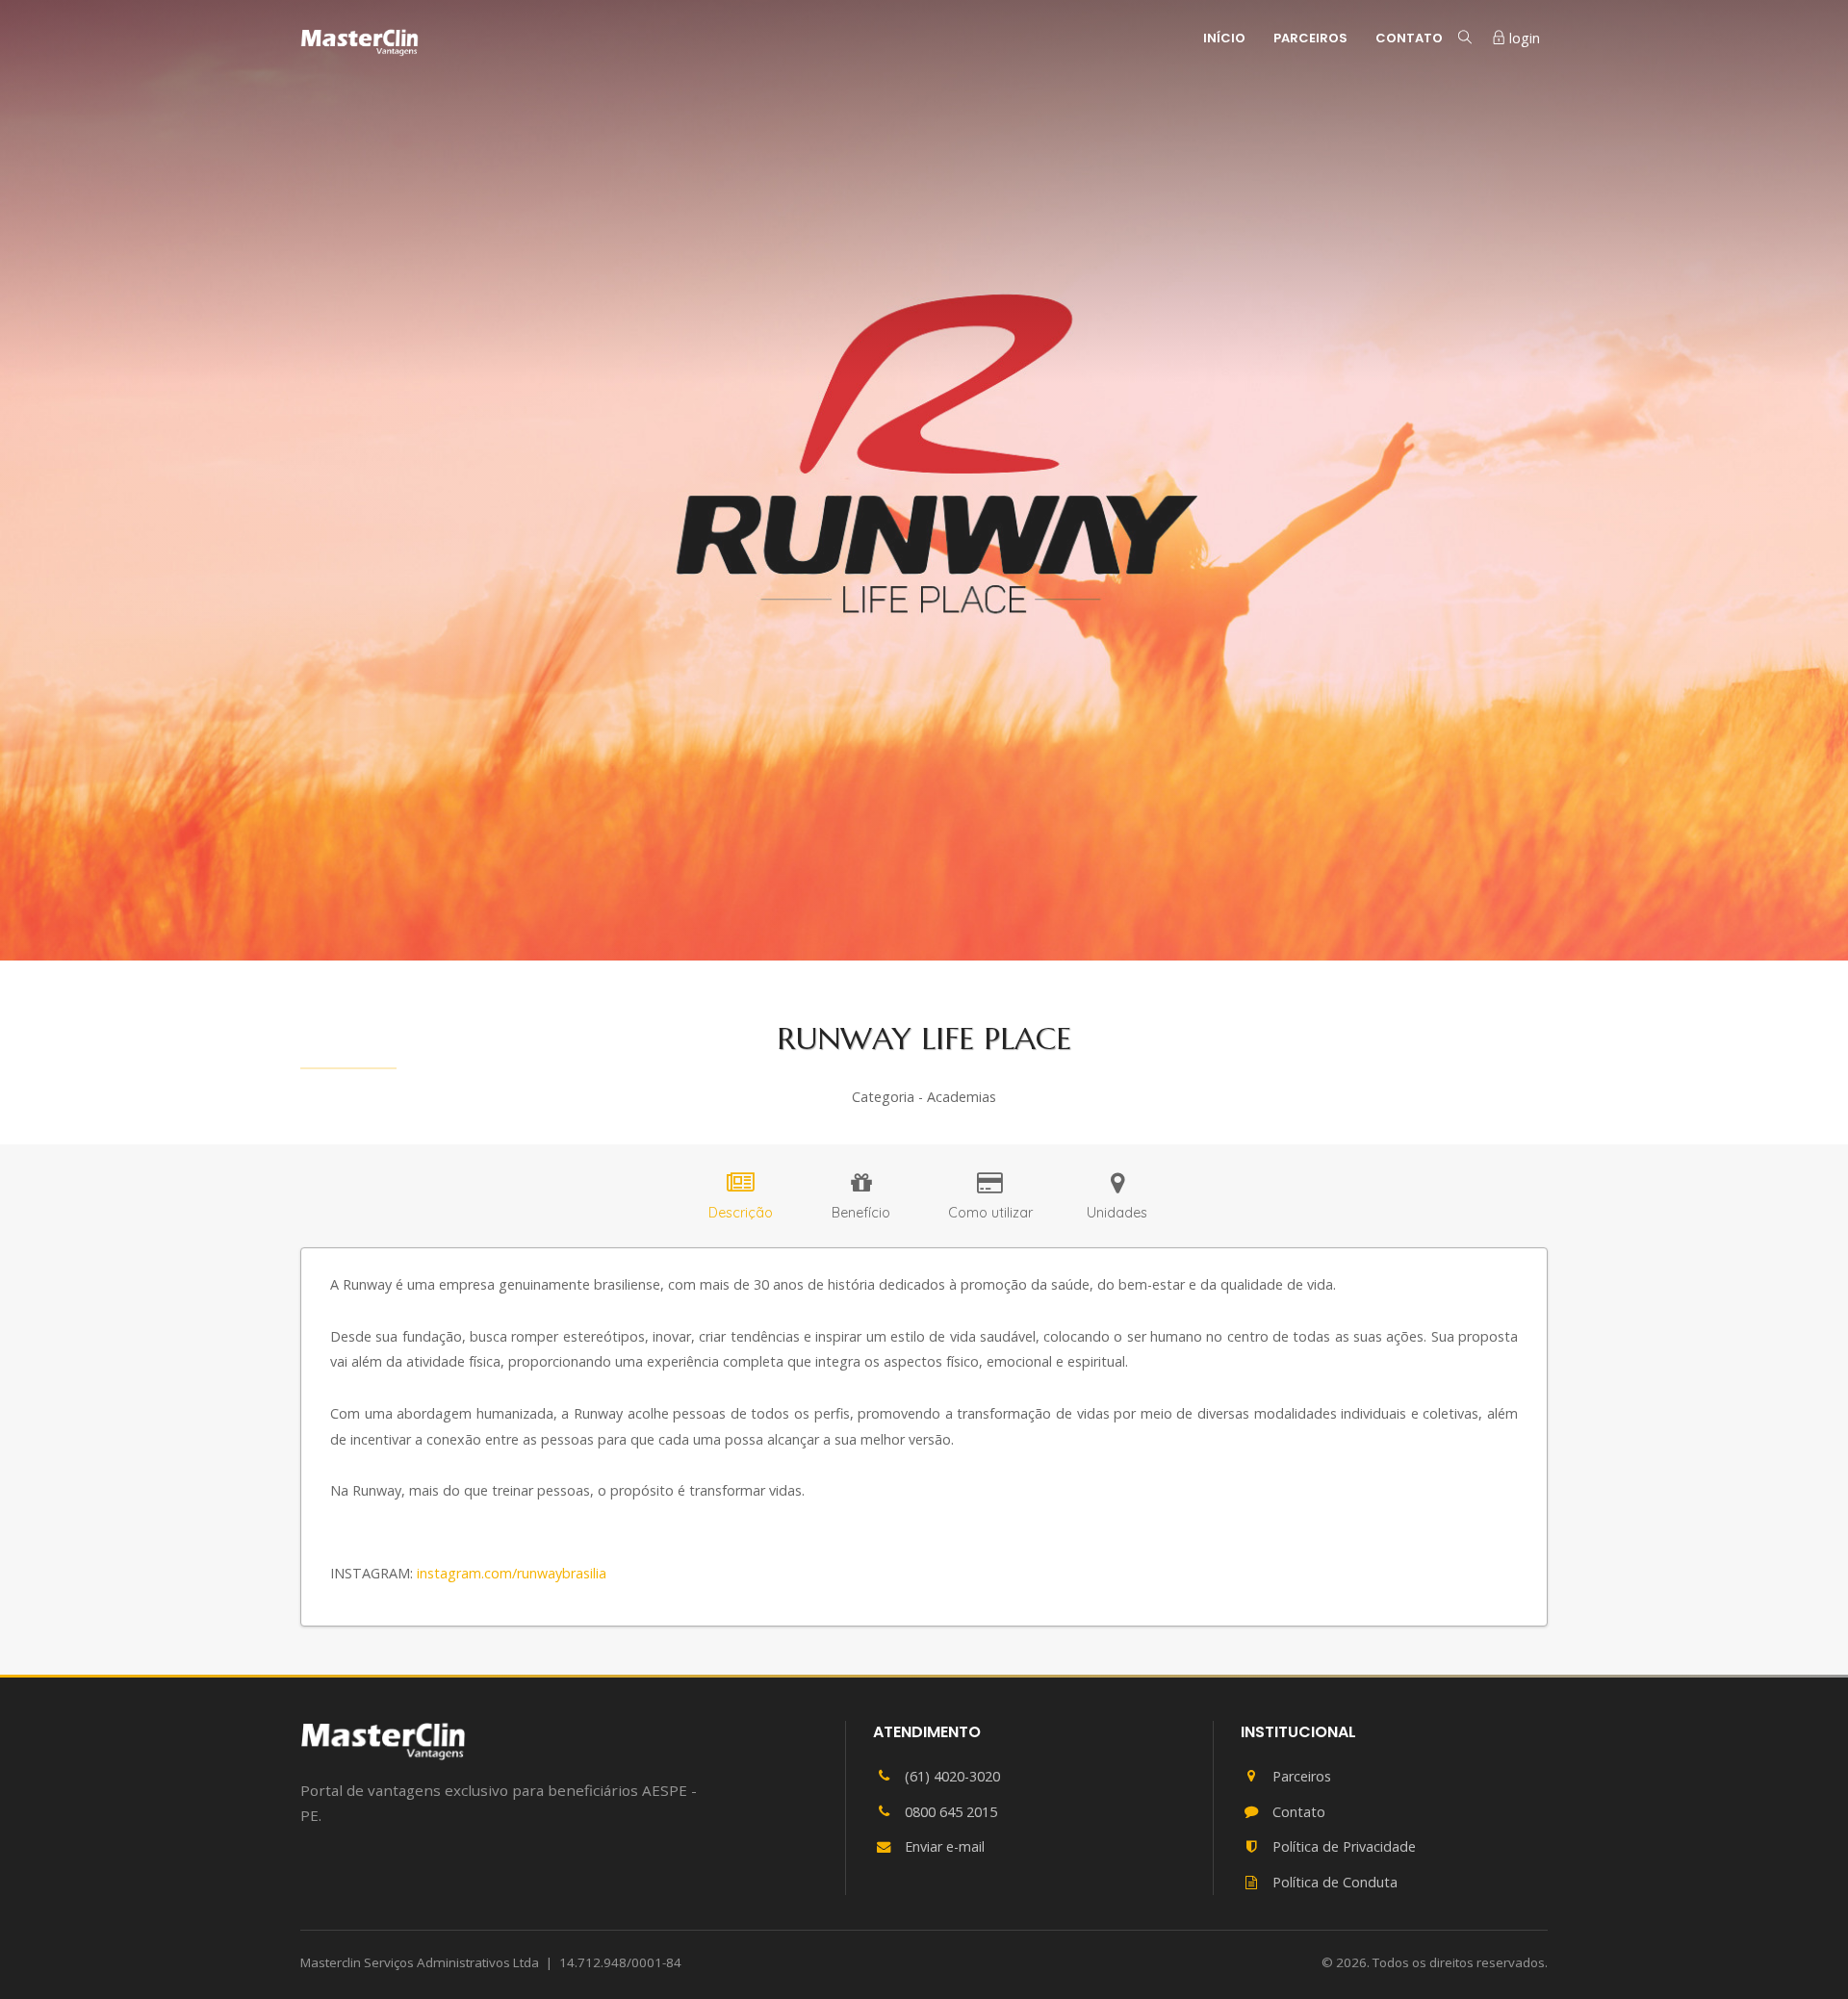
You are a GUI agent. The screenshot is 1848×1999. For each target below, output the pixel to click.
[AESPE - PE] (383, 1741)
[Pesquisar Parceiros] (1465, 38)
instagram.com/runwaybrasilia (512, 1573)
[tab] (740, 1199)
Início (1224, 38)
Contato (1409, 38)
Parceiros (1310, 38)
